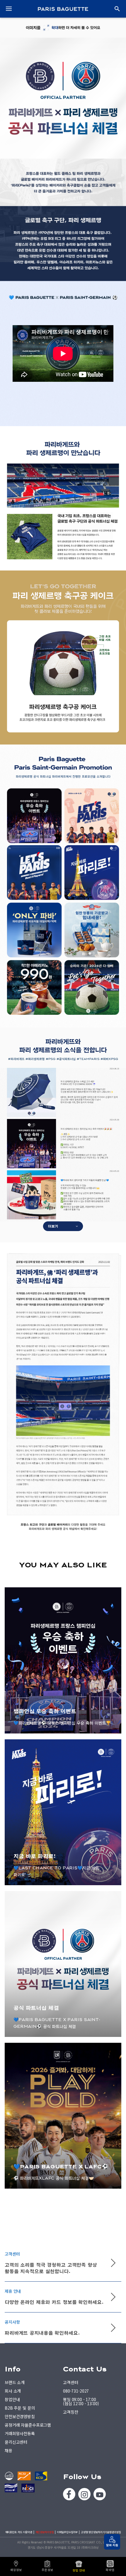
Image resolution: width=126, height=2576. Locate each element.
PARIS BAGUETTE (63, 9)
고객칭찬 (70, 2412)
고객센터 (70, 2382)
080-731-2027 (76, 2391)
